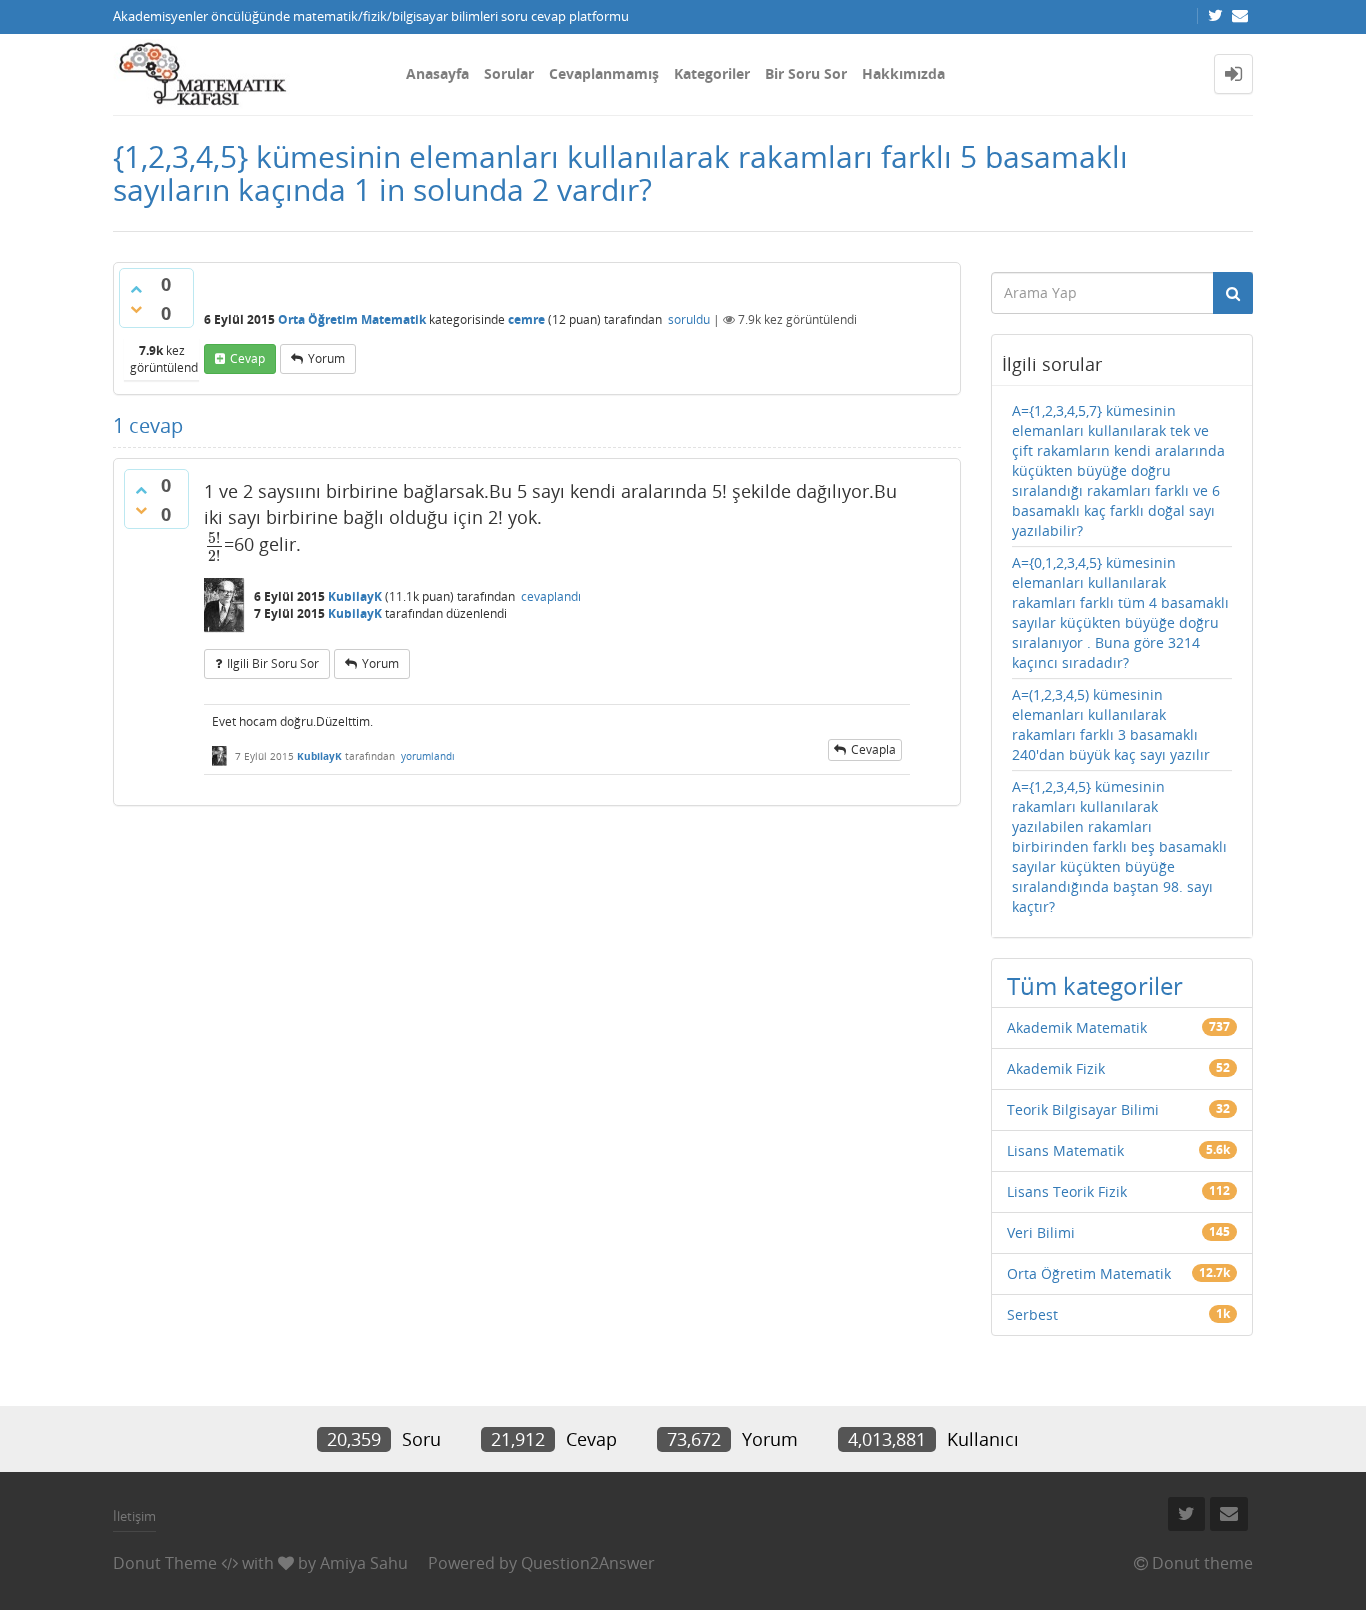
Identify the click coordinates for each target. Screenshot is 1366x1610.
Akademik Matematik (1077, 1027)
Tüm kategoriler (1095, 985)
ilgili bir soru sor (273, 663)
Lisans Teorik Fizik (1067, 1191)
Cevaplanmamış (604, 73)
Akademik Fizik (1056, 1068)
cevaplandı (551, 596)
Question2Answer (588, 1563)
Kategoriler (712, 73)
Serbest (1032, 1314)
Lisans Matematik (1065, 1150)
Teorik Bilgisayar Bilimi (1083, 1109)
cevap (247, 358)
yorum (326, 358)
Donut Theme (165, 1563)
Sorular (509, 73)
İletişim (134, 1516)
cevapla (873, 749)
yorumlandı (428, 756)
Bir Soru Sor (806, 73)
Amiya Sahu (364, 1563)
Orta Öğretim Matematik (352, 319)
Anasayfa (437, 73)
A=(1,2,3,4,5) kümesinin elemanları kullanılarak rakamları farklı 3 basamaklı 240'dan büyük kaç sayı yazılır (1111, 724)
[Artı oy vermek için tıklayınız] (136, 289)
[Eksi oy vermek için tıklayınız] (136, 309)
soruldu (689, 319)
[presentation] (214, 545)
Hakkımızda (903, 73)
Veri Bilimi (1041, 1232)
